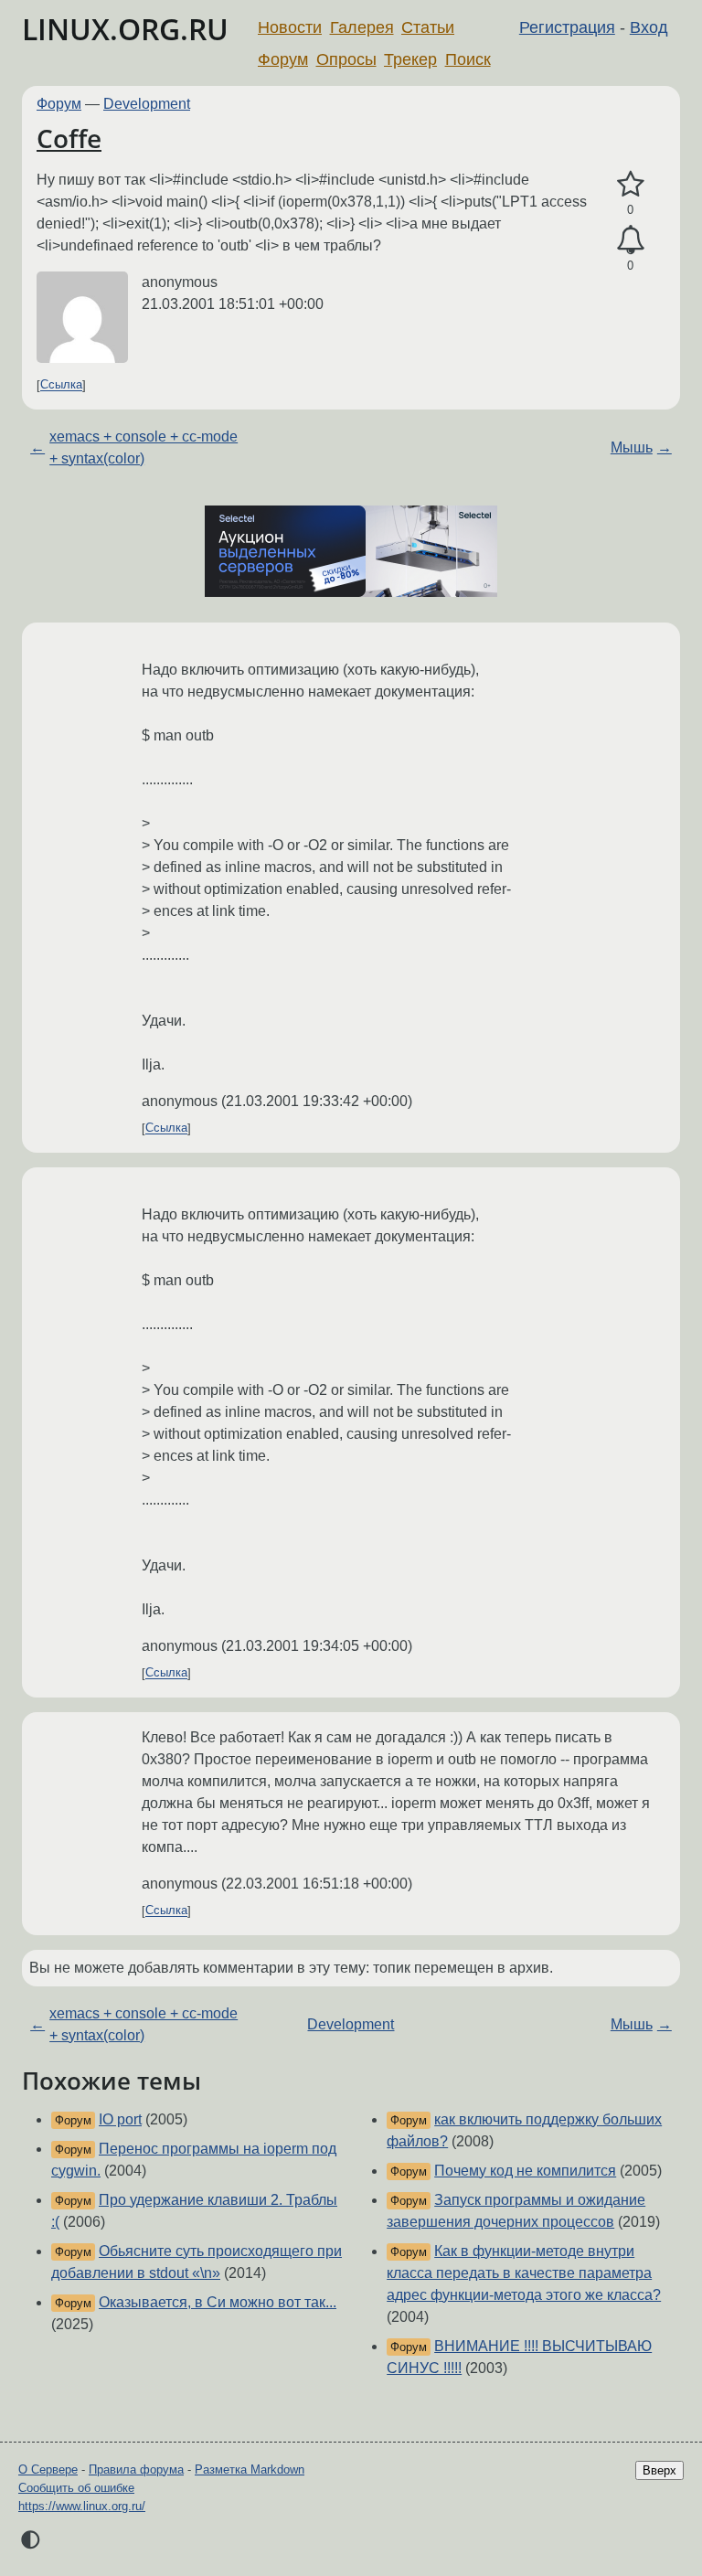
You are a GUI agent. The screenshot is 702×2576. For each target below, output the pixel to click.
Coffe (69, 138)
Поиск (468, 59)
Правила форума (136, 2470)
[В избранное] (630, 185)
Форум (283, 59)
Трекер (410, 59)
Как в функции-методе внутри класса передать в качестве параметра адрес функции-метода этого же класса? (524, 2273)
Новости (290, 27)
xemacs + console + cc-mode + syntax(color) (144, 447)
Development (147, 104)
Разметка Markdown (250, 2470)
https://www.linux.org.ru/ (82, 2506)
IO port (120, 2119)
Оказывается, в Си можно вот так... (218, 2302)
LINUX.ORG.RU (125, 29)
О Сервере (48, 2470)
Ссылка (61, 385)
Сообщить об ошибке (76, 2488)
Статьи (428, 27)
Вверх (659, 2470)
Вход (649, 27)
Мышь (632, 447)
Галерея (362, 27)
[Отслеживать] (630, 240)
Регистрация (567, 27)
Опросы (346, 59)
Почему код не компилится (525, 2171)
